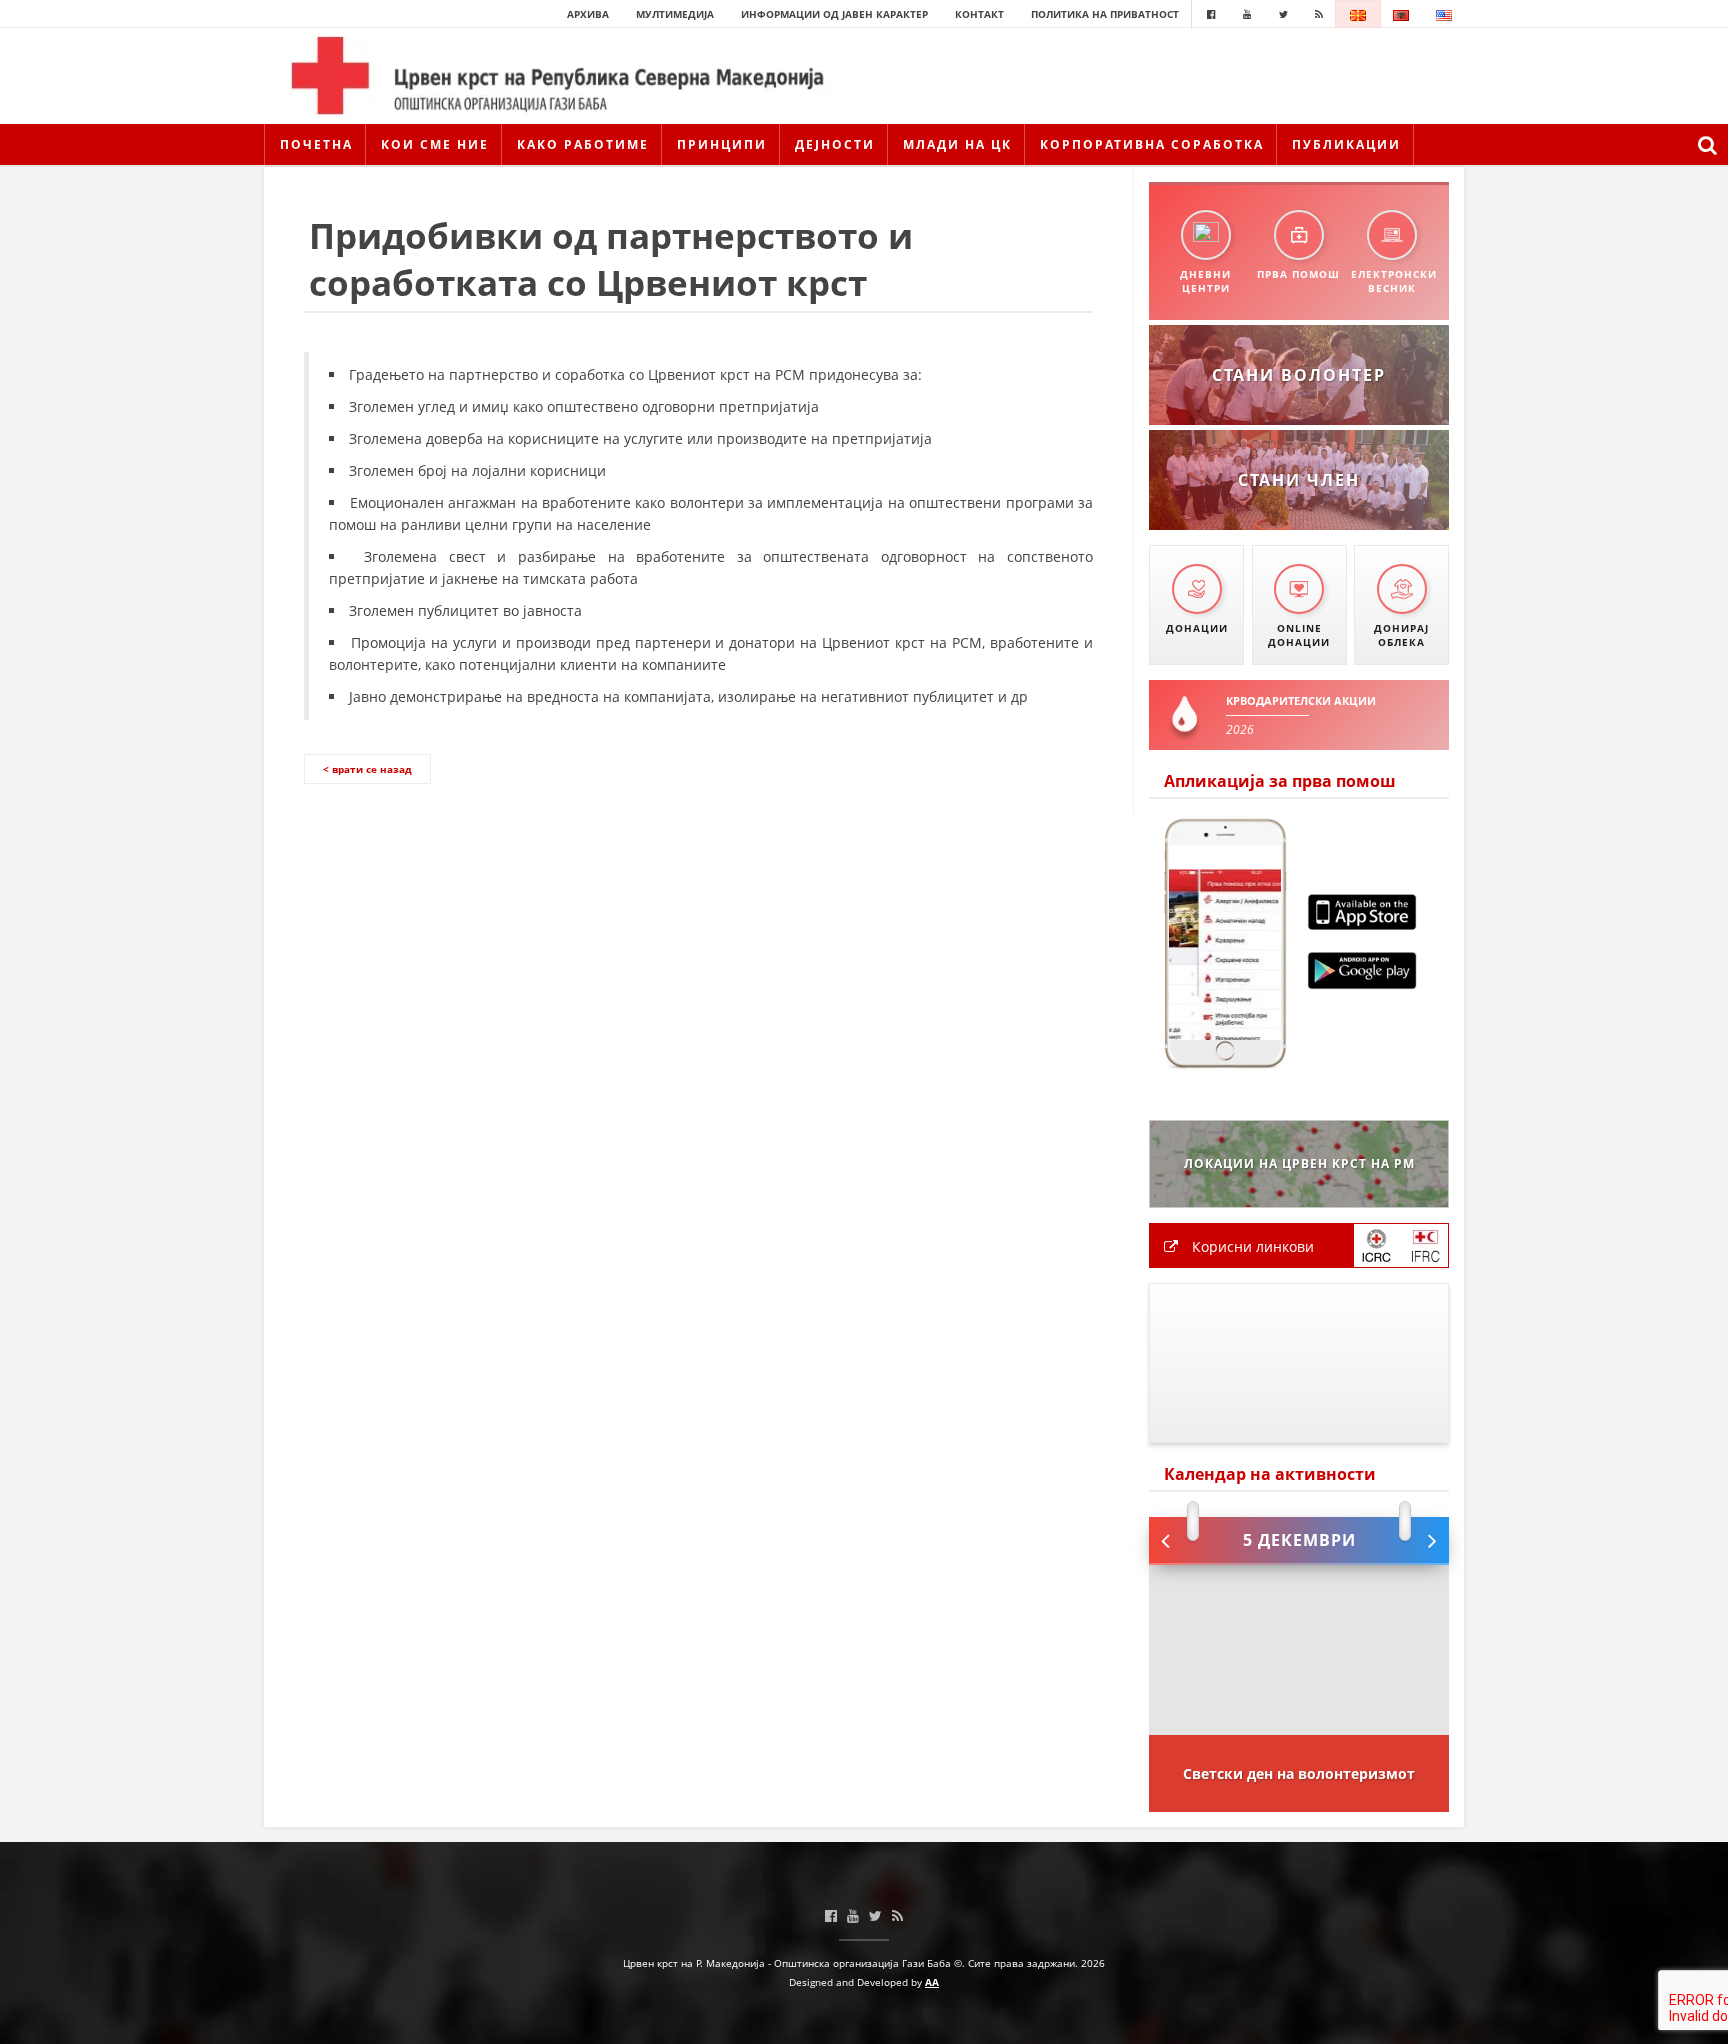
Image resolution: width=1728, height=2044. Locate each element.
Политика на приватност (1105, 14)
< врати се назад (367, 769)
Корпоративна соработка (1152, 144)
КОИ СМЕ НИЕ (435, 144)
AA (932, 1982)
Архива (588, 14)
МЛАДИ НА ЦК (957, 144)
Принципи (722, 144)
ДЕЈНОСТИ (835, 144)
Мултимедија (675, 14)
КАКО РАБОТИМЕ (583, 144)
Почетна (316, 144)
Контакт (979, 14)
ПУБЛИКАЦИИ (1346, 144)
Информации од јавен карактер (834, 14)
